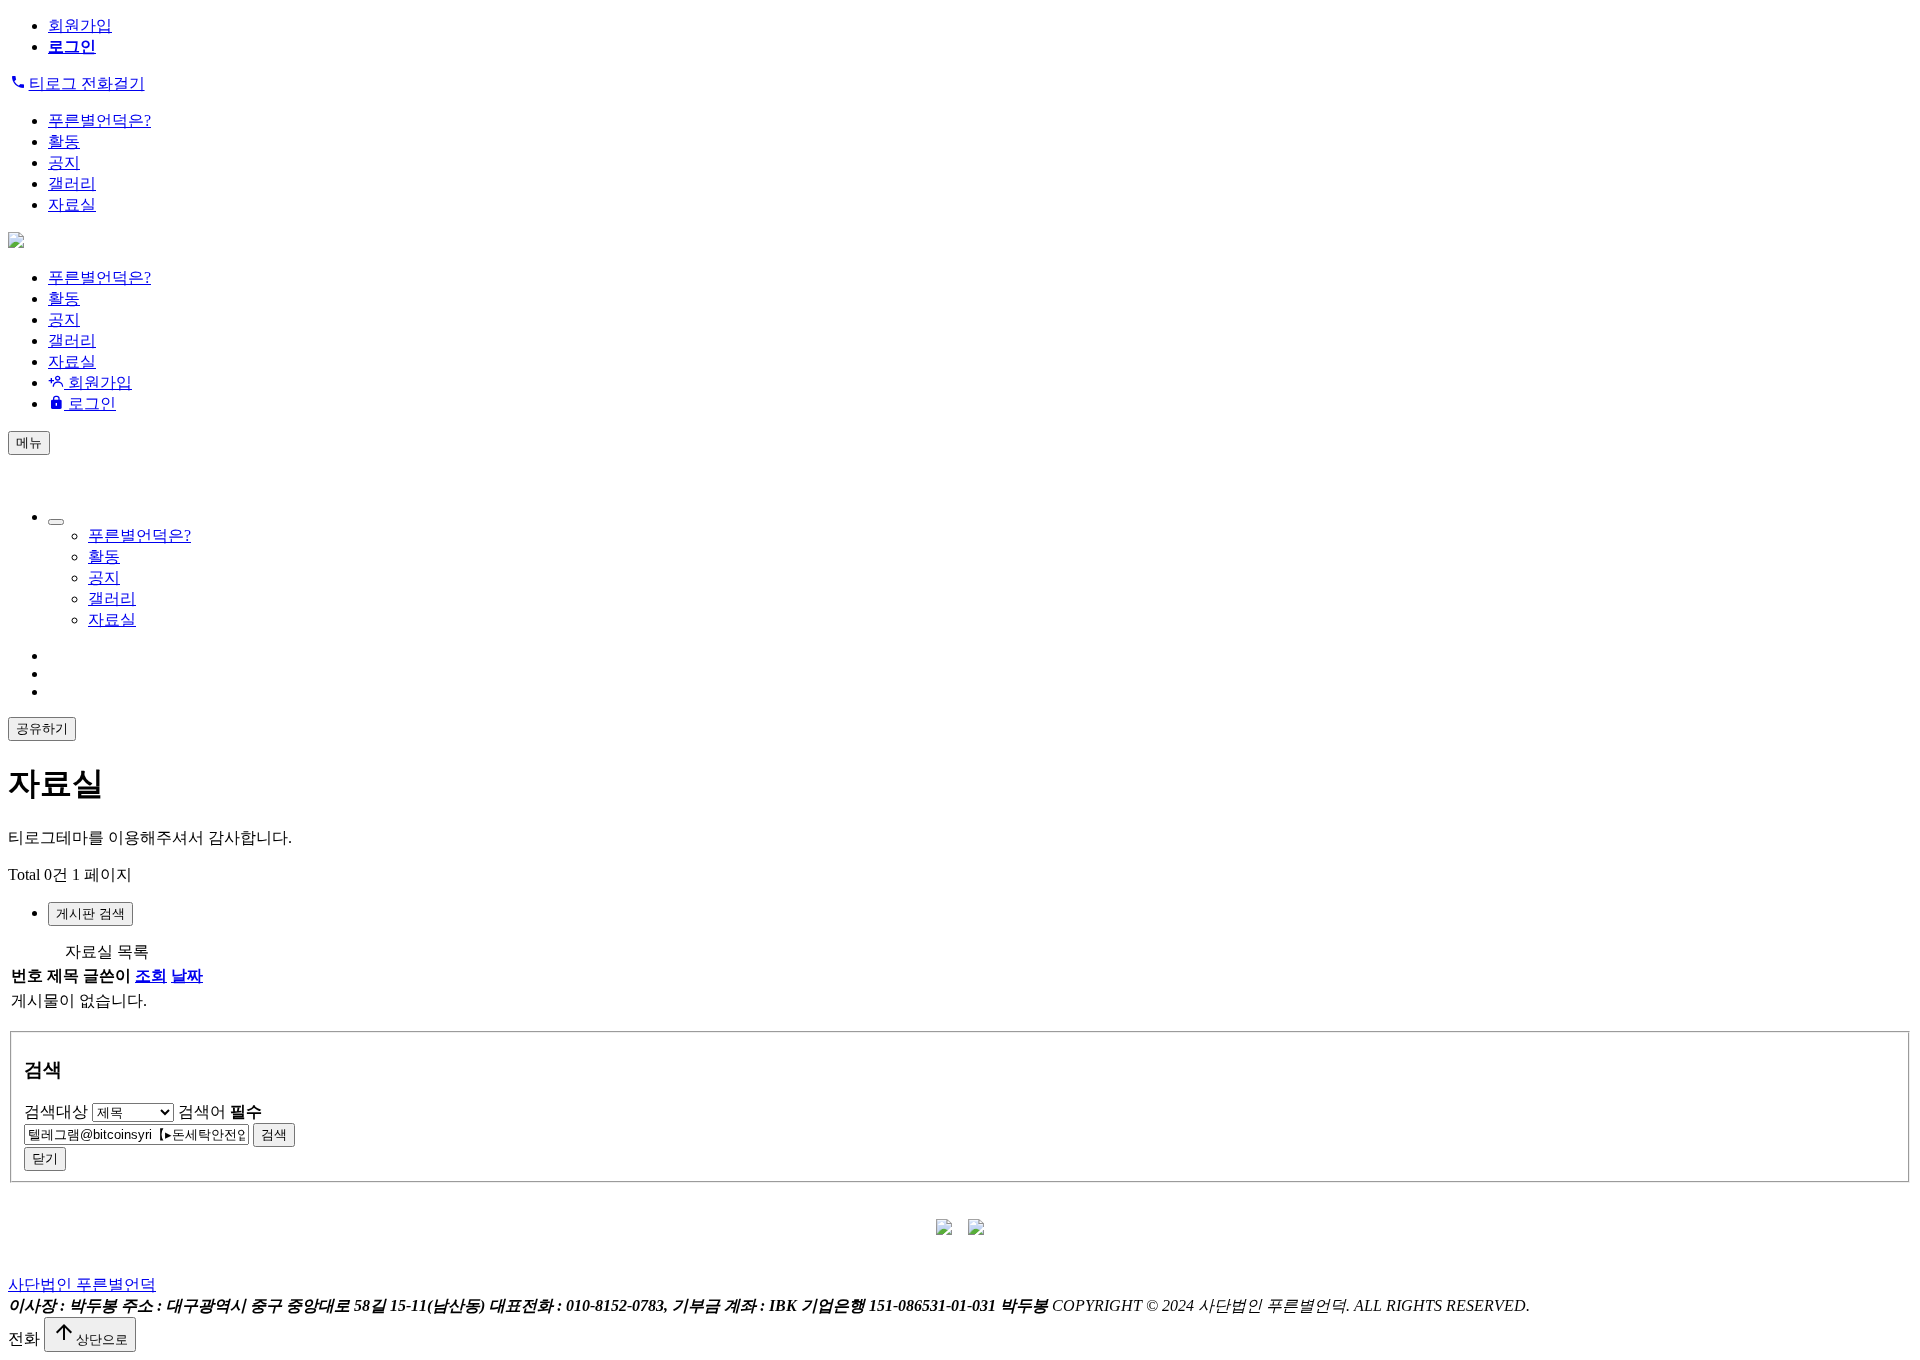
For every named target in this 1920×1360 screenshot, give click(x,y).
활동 (64, 141)
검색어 (220, 1111)
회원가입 (80, 25)
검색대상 (56, 1111)
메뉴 (29, 442)
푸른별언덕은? (99, 120)
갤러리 (72, 183)
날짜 (187, 975)
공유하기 (42, 728)
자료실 (72, 204)
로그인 (90, 403)
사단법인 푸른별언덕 (82, 1284)
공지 (64, 162)
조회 (151, 975)
